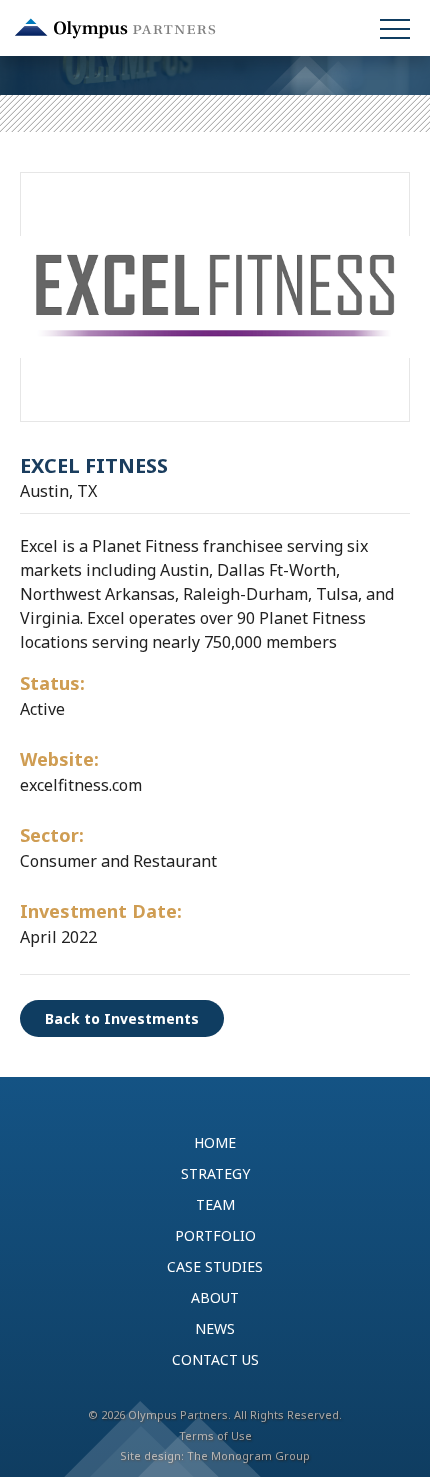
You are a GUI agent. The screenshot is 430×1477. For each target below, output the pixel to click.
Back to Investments (122, 1018)
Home (215, 1142)
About (215, 1297)
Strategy (215, 1173)
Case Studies (215, 1266)
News (215, 1328)
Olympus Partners (115, 28)
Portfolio (215, 1235)
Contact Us (215, 1359)
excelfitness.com (81, 785)
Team (215, 1204)
